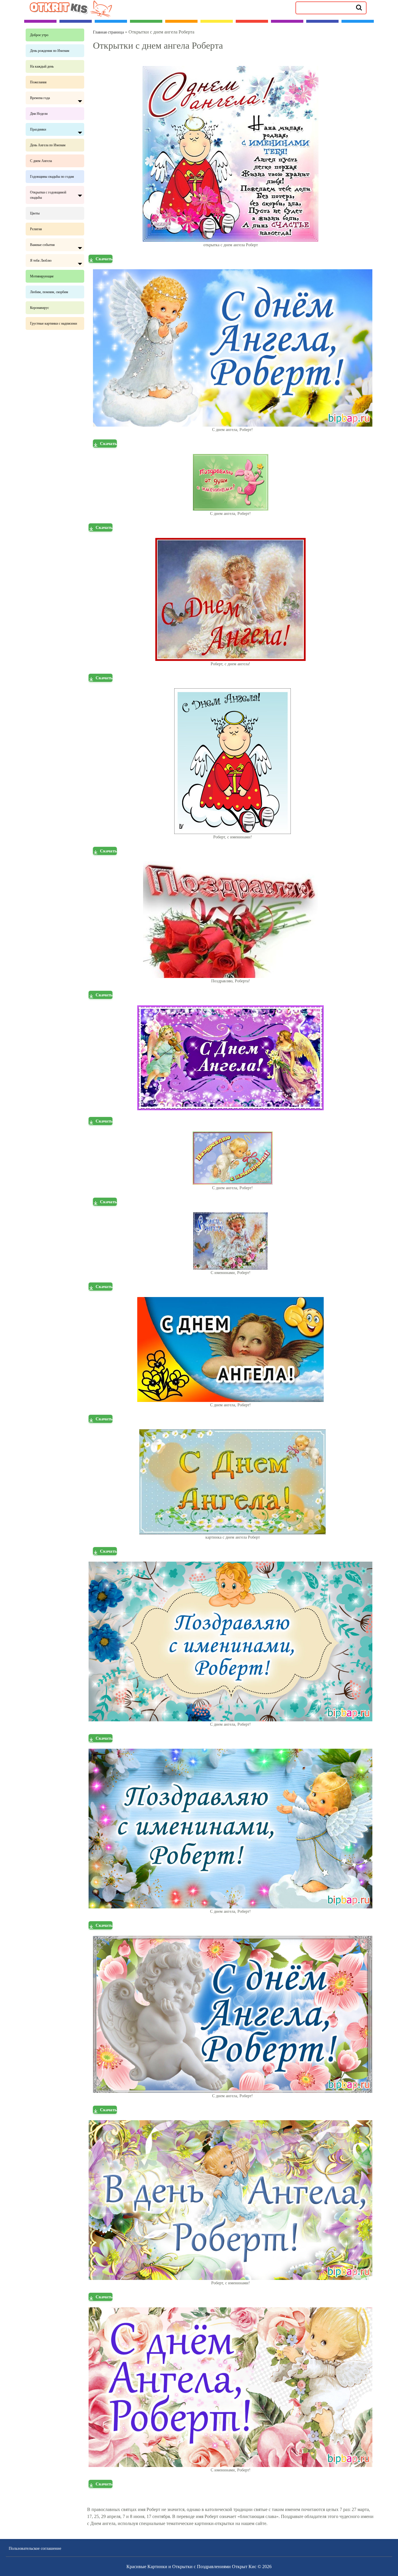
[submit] (359, 7)
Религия (36, 229)
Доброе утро (39, 35)
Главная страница (108, 32)
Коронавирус (39, 308)
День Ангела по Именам (48, 145)
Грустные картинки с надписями (53, 323)
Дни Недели (39, 114)
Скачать (104, 259)
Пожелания (38, 82)
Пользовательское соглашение (35, 2548)
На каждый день (42, 66)
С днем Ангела (41, 161)
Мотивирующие (42, 276)
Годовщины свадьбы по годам (52, 177)
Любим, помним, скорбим (49, 292)
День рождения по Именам (50, 51)
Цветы (35, 213)
